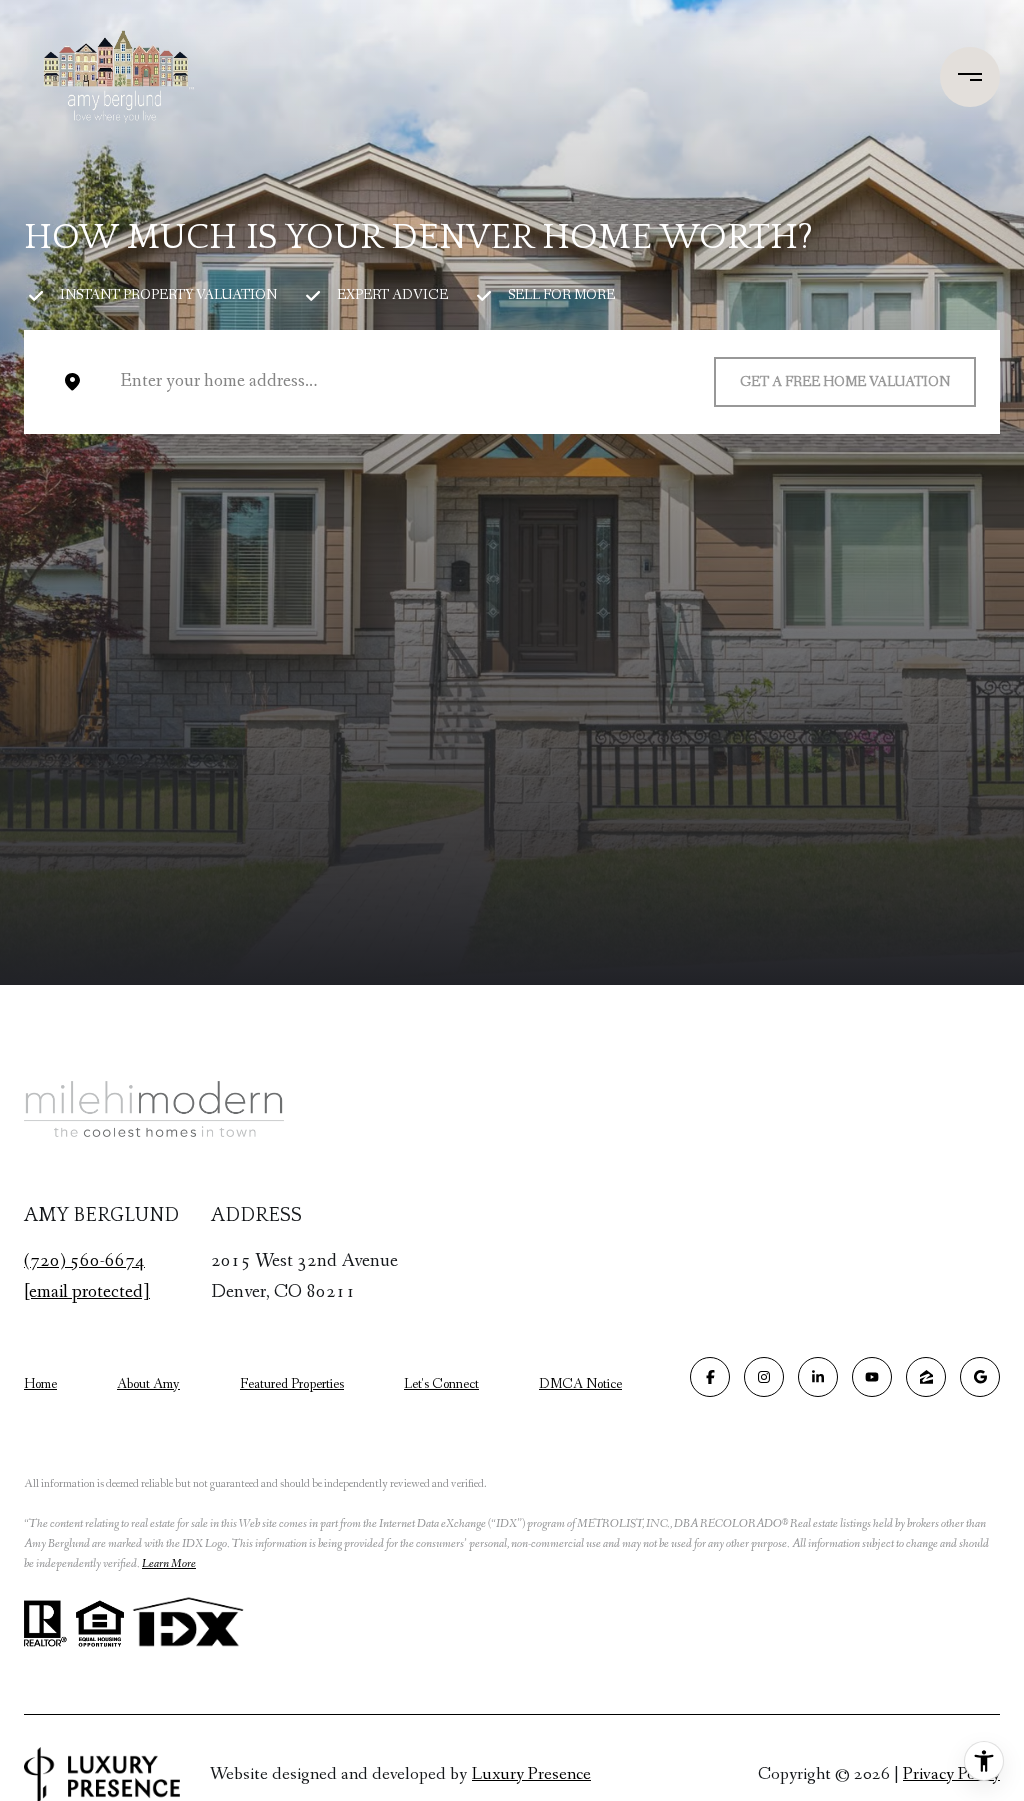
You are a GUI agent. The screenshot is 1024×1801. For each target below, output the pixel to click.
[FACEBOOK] (710, 1377)
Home (40, 1384)
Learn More (169, 1564)
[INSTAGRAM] (764, 1377)
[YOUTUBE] (872, 1377)
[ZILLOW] (926, 1377)
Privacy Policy (951, 1774)
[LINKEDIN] (818, 1377)
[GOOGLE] (980, 1377)
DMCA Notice (580, 1384)
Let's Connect (441, 1384)
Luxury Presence (531, 1774)
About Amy (148, 1384)
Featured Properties (292, 1384)
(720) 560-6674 (84, 1261)
